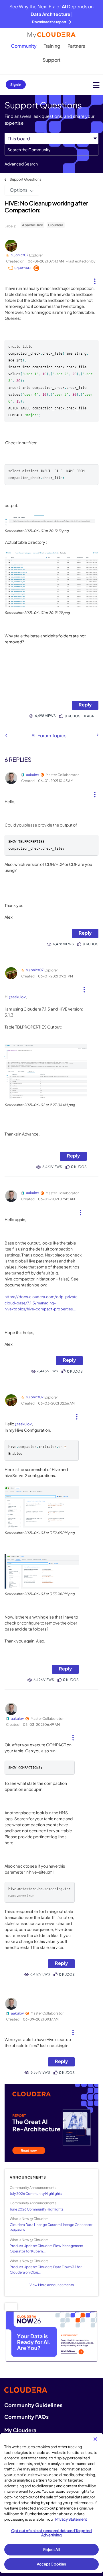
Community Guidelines (33, 2405)
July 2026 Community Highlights (36, 2194)
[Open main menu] (96, 85)
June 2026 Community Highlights (37, 2209)
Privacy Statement (71, 2519)
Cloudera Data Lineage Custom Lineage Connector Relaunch (51, 2227)
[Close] (95, 2439)
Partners (76, 46)
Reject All (51, 2549)
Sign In (16, 85)
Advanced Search (21, 164)
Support (51, 60)
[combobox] (51, 150)
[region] (51, 2503)
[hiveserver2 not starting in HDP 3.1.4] (97, 735)
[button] (95, 279)
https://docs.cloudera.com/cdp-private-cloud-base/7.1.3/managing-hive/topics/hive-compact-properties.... (42, 1303)
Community (24, 46)
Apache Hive (32, 225)
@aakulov (17, 997)
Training (52, 46)
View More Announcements (52, 2285)
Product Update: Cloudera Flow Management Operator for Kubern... (47, 2248)
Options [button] (19, 190)
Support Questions (25, 179)
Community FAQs (26, 2417)
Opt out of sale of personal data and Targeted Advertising (51, 2533)
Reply (85, 705)
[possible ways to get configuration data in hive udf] (6, 735)
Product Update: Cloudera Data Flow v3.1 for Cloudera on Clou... (46, 2270)
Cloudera (56, 225)
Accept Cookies (52, 2564)
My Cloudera (20, 2430)
